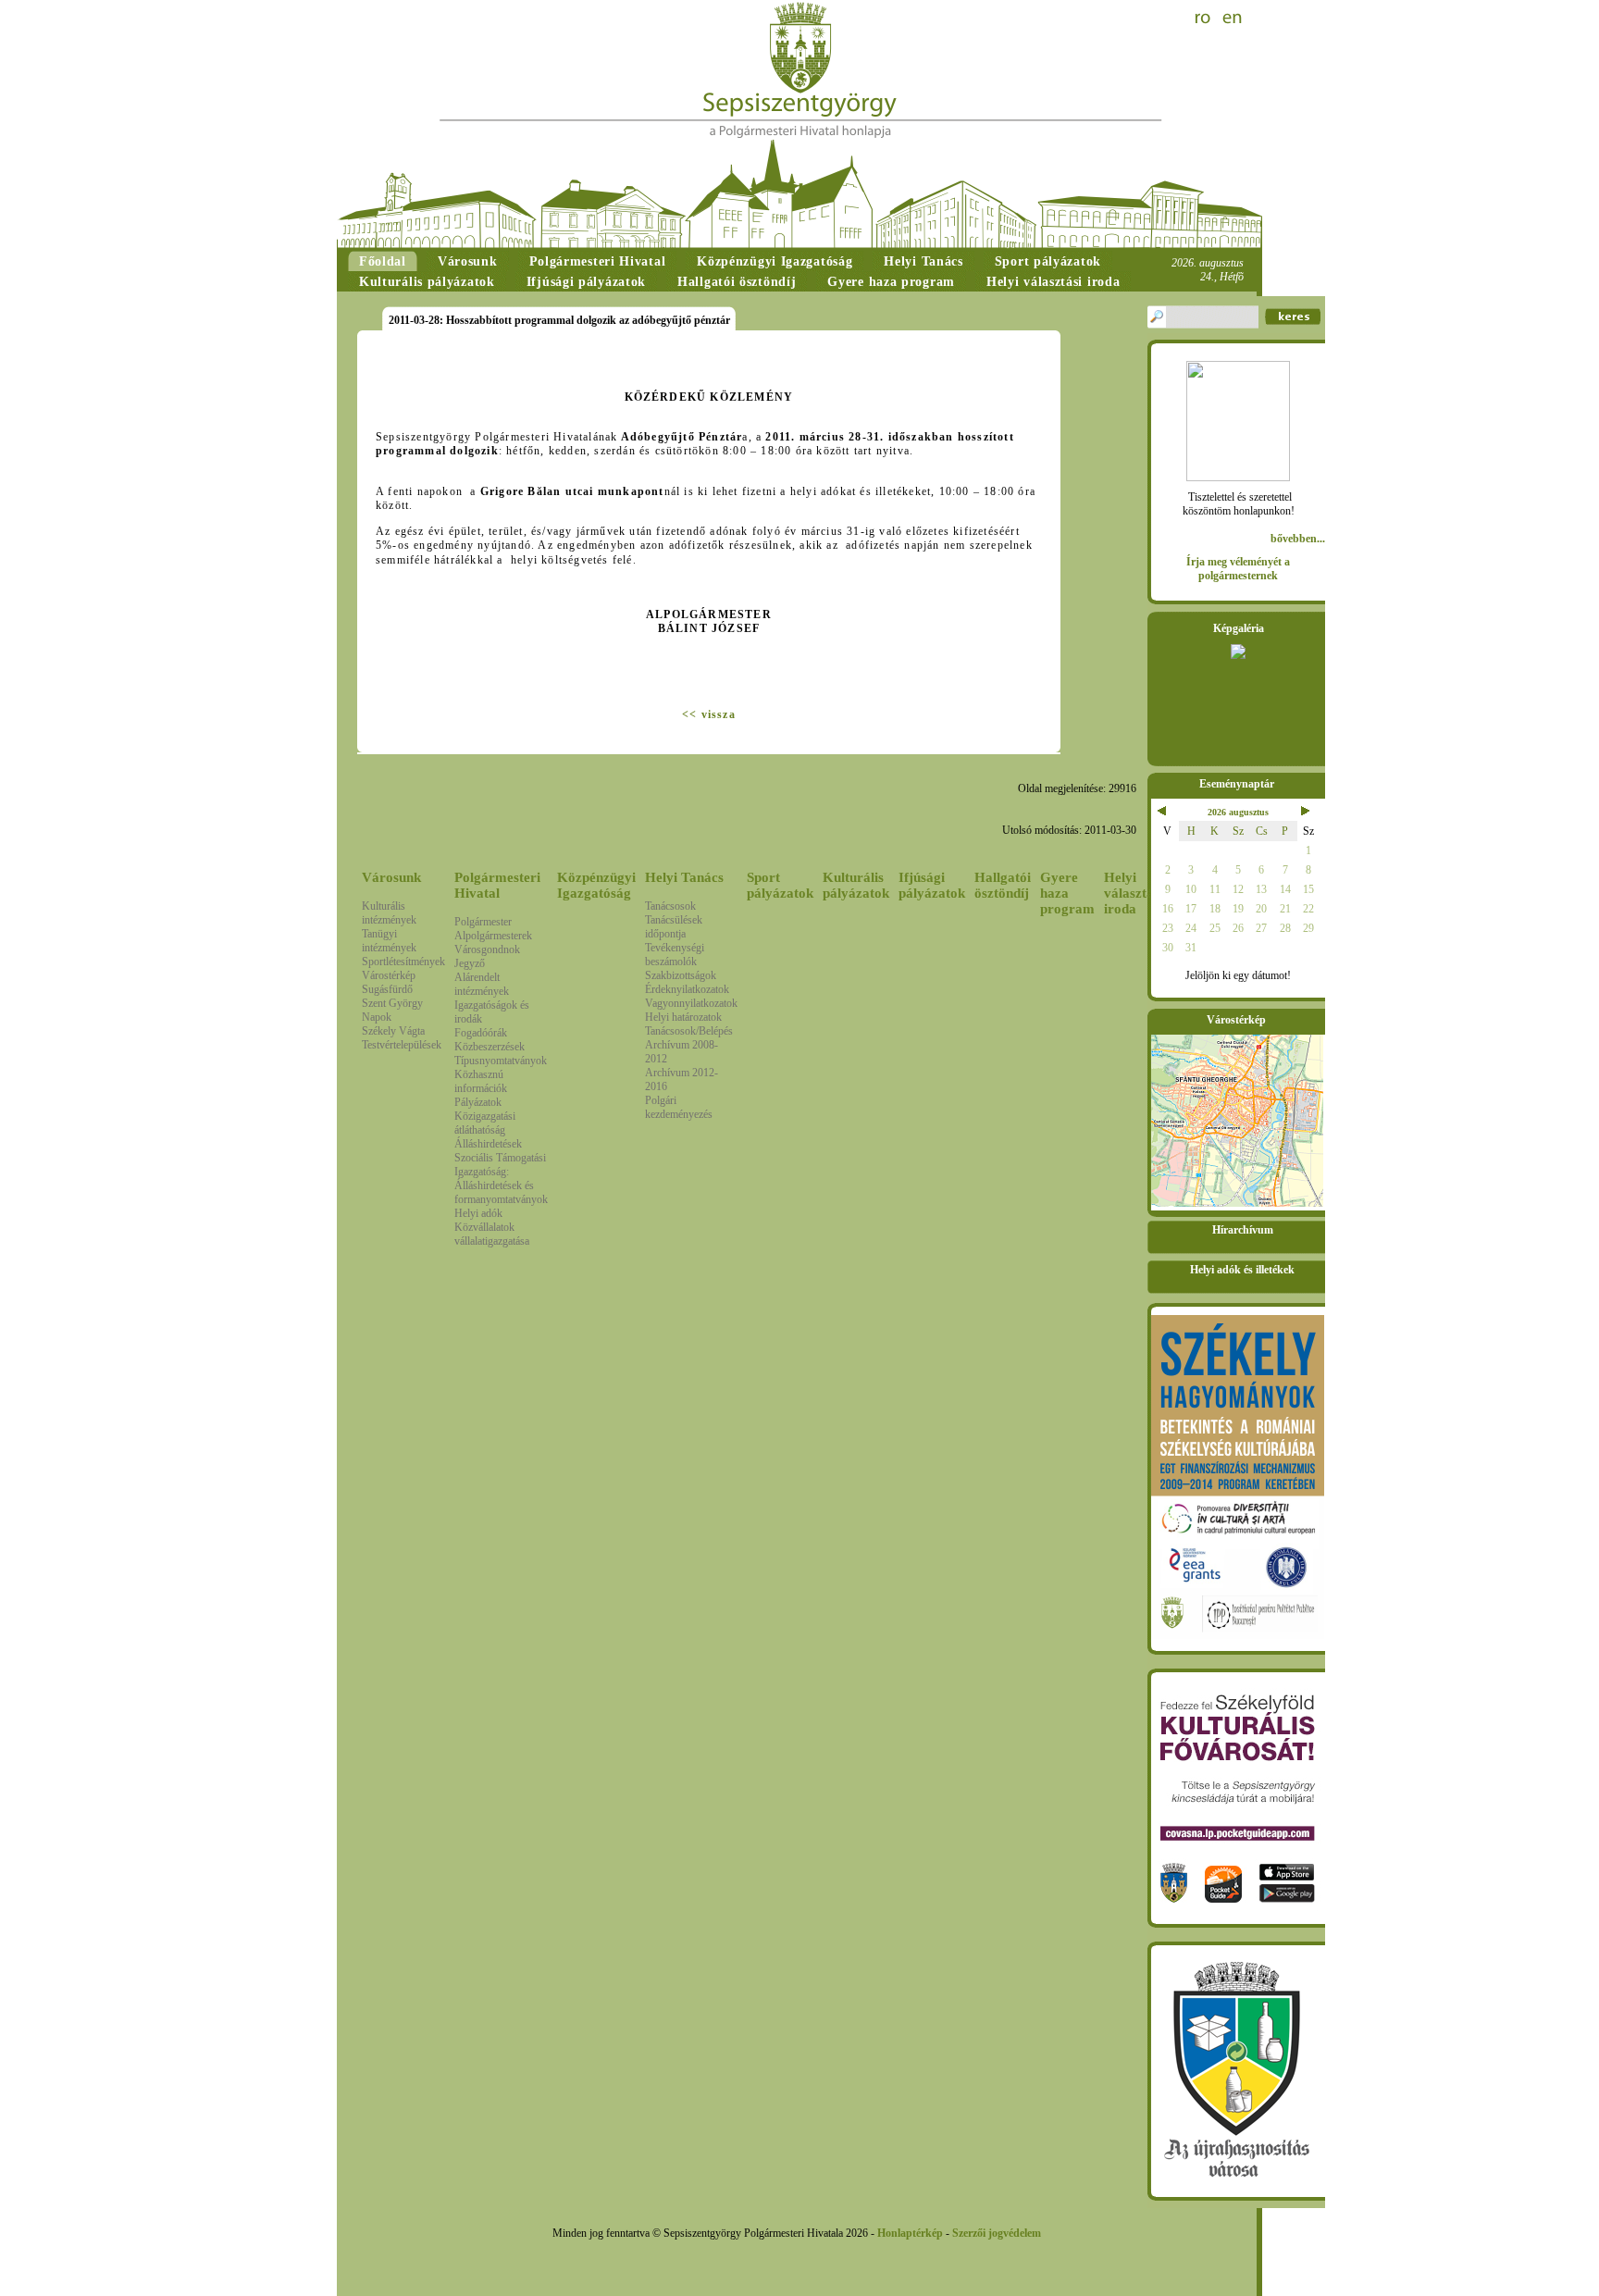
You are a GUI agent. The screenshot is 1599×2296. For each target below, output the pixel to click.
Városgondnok (487, 949)
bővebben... (1298, 539)
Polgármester (483, 922)
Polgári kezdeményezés (679, 1107)
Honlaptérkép (910, 2233)
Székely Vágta (393, 1031)
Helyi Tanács (684, 877)
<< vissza (709, 714)
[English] (1233, 19)
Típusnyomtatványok (501, 1061)
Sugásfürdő (387, 989)
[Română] (1205, 19)
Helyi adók (478, 1213)
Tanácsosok (670, 906)
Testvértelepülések (402, 1045)
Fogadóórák (481, 1033)
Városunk (391, 877)
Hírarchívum (1243, 1230)
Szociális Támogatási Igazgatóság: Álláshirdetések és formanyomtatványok (501, 1179)
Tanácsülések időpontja (674, 927)
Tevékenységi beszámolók (675, 955)
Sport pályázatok (780, 885)
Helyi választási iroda (1134, 893)
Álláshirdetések (488, 1144)
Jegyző (470, 963)
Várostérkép (389, 975)
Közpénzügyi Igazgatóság (596, 885)
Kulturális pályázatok (856, 885)
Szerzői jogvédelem (997, 2233)
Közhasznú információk (481, 1081)
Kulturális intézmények (389, 913)
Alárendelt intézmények (482, 984)
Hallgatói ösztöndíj (1003, 885)
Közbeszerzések (490, 1047)
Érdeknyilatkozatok (687, 989)
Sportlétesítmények (403, 962)
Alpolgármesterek (493, 936)
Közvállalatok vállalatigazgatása (492, 1234)
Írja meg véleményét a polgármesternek (1238, 569)
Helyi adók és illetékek (1242, 1270)
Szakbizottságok (681, 975)
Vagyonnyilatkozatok (691, 1003)
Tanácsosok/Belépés (689, 1031)
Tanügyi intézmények (389, 941)
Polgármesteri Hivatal (497, 885)
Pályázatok (478, 1102)
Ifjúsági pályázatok (932, 885)
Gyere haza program (1067, 893)
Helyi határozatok (683, 1017)
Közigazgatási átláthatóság (485, 1123)
